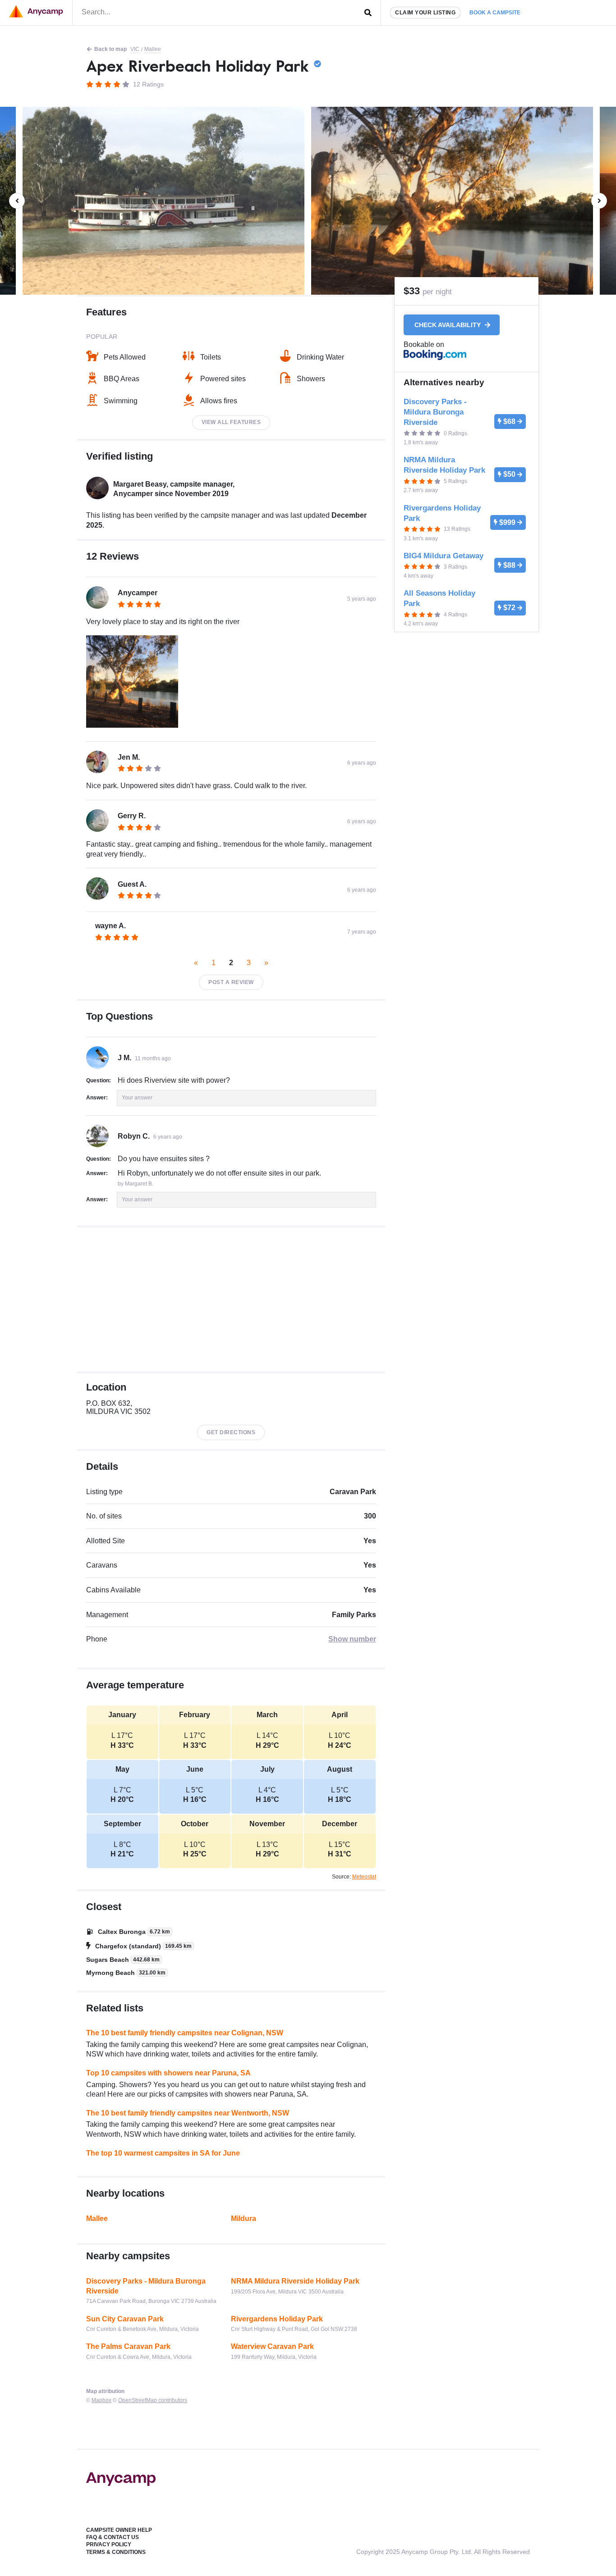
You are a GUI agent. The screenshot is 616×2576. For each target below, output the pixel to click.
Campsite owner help (119, 2530)
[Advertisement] (231, 1299)
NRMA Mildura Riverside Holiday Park (295, 2281)
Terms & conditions (116, 2552)
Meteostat (364, 1877)
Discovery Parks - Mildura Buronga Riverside (146, 2286)
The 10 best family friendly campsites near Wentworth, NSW (188, 2113)
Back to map (110, 49)
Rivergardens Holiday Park (277, 2319)
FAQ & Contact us (113, 2537)
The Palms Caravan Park (128, 2346)
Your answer (137, 1098)
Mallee (153, 49)
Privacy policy (109, 2544)
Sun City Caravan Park (125, 2319)
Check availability (448, 325)
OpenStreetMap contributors (153, 2400)
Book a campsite (495, 13)
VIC (135, 49)
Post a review (231, 982)
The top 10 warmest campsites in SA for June (163, 2153)
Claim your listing (425, 13)
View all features (231, 422)
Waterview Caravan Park (272, 2346)
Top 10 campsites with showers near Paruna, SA (168, 2073)
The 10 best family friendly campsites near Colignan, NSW (185, 2033)
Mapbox (101, 2400)
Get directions (231, 1432)
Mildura (244, 2218)
